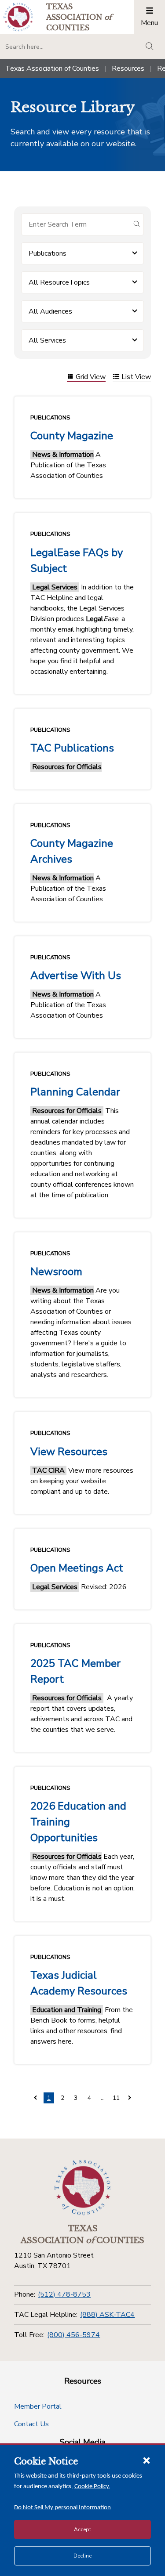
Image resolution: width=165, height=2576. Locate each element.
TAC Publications (72, 748)
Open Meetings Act (77, 1568)
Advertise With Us (76, 975)
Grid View (91, 378)
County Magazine (72, 436)
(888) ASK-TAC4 (107, 2315)
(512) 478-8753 (64, 2294)
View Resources (69, 1452)
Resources (128, 69)
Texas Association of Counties (52, 69)
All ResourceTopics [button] (59, 282)
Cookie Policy (92, 2487)
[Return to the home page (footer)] (83, 2188)
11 (116, 2098)
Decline (82, 2556)
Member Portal (38, 2406)
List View (136, 378)
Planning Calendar (75, 1092)
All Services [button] (47, 340)
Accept (82, 2529)
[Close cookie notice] (147, 2460)
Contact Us (31, 2424)
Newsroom (56, 1272)
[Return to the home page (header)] (18, 17)
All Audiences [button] (50, 311)
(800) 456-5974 (73, 2335)
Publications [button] (48, 253)
